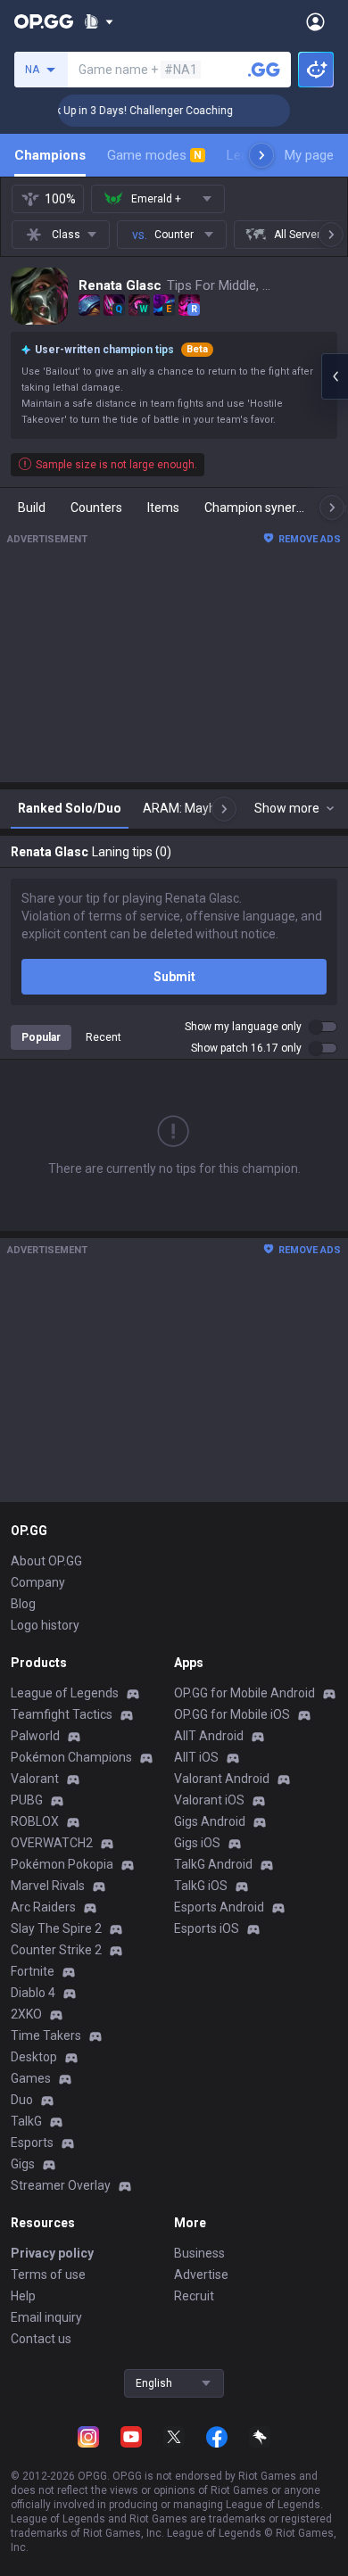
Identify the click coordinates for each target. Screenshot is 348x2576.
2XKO (26, 2014)
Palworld (35, 1736)
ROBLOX (35, 1821)
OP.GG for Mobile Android (244, 1693)
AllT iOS (196, 1757)
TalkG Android (213, 1864)
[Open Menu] (315, 21)
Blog (23, 1604)
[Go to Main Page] (44, 21)
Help (23, 2296)
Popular (41, 1037)
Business (199, 2253)
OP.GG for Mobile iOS (232, 1714)
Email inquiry (46, 2317)
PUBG (27, 1800)
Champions (50, 155)
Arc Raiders (43, 1907)
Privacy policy (52, 2253)
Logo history (45, 1625)
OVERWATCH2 (52, 1843)
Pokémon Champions (71, 1757)
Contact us (41, 2339)
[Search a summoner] (264, 70)
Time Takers (46, 2035)
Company (38, 1582)
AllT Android (209, 1736)
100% (60, 199)
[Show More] (99, 21)
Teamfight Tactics (62, 1714)
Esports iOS (207, 1928)
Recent (104, 1037)
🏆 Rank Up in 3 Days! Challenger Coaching (116, 111)
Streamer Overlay (61, 2185)
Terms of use (48, 2275)
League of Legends (65, 1693)
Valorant (35, 1779)
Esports (32, 2143)
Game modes (154, 155)
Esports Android (219, 1907)
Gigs (23, 2164)
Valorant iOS (209, 1800)
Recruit (194, 2296)
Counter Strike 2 (56, 1950)
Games (31, 2078)
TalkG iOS (201, 1886)
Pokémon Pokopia (62, 1864)
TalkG (26, 2121)
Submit (174, 977)
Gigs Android (210, 1821)
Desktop (34, 2057)
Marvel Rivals (48, 1886)
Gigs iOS (197, 1843)
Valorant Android (222, 1779)
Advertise (201, 2275)
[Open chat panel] (335, 376)
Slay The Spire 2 (56, 1928)
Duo (22, 2100)
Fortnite (33, 1971)
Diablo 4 (33, 1993)
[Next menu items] (261, 155)
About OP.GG (46, 1561)
